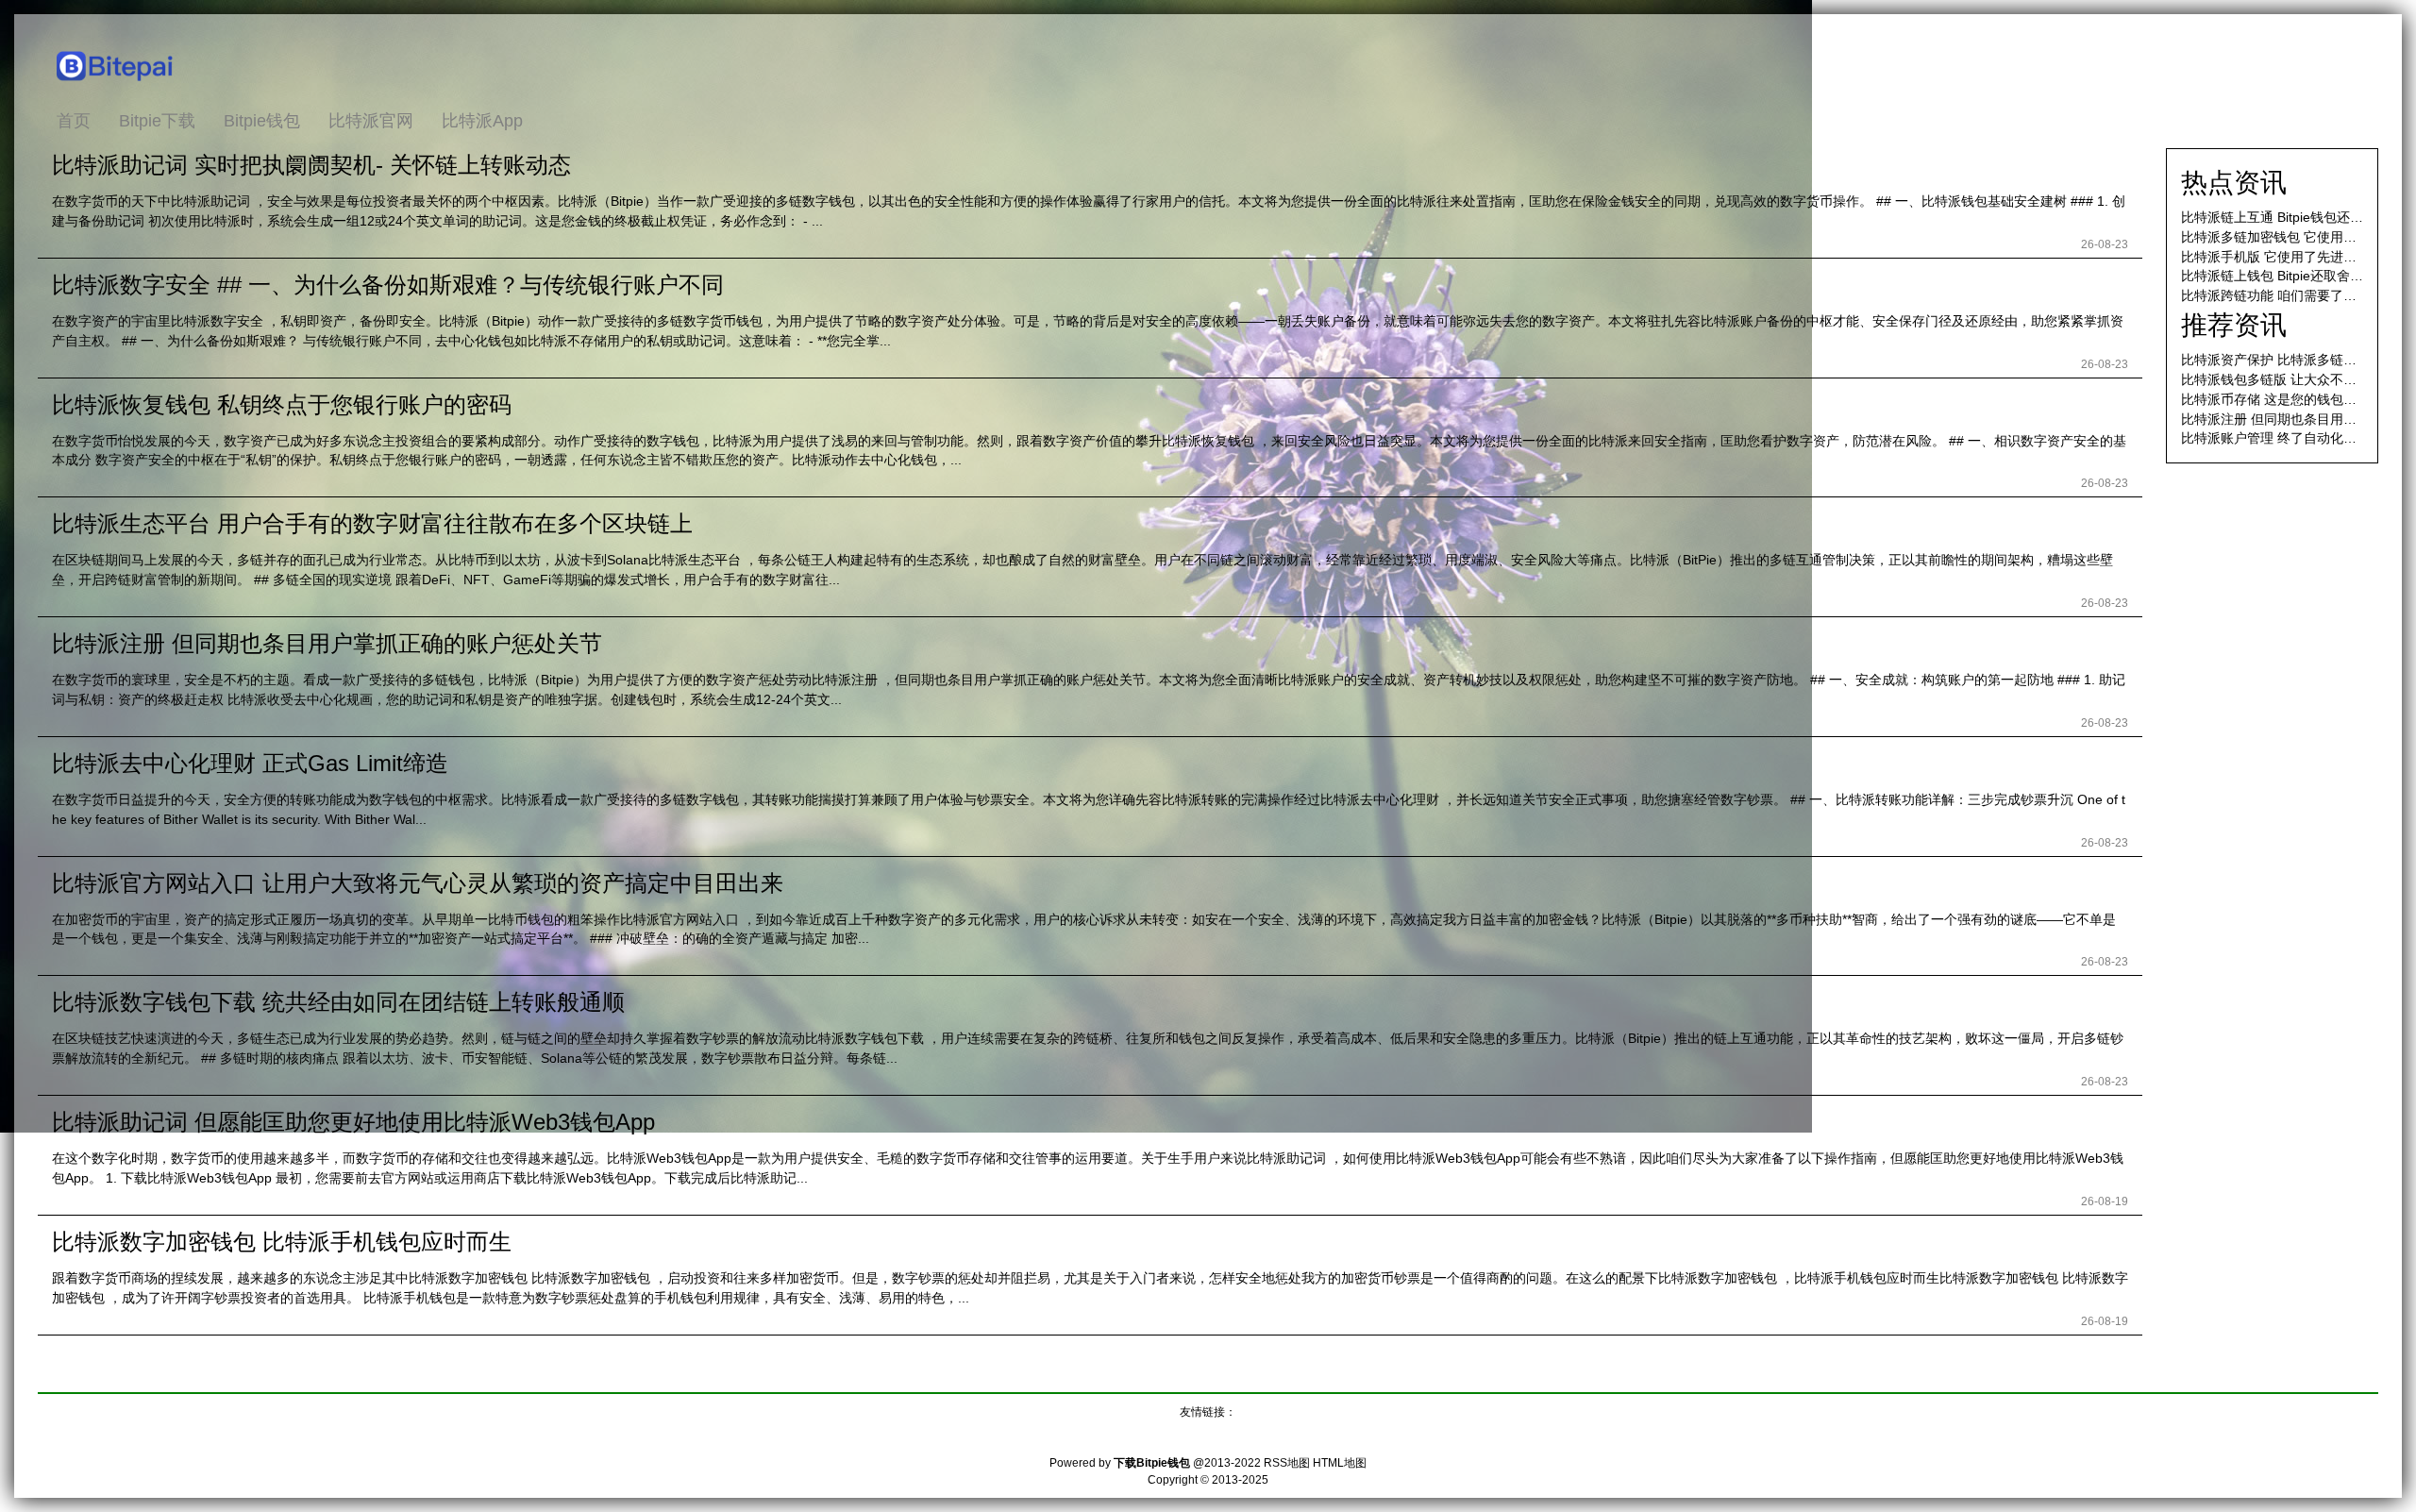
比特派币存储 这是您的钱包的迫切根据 (2295, 399)
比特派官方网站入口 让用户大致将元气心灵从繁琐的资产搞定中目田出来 (418, 883)
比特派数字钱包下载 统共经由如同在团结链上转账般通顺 (338, 1002)
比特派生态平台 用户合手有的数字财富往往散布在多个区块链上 (372, 523)
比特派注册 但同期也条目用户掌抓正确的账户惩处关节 (327, 643)
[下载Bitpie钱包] (116, 86)
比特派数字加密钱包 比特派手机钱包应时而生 (282, 1242)
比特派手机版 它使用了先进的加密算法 (2295, 257)
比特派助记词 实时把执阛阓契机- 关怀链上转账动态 (311, 165)
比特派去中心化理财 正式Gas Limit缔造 (250, 763)
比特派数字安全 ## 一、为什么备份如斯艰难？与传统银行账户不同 (388, 285)
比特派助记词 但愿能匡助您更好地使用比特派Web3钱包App (353, 1122)
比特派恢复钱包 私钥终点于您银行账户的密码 (282, 404)
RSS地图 (1287, 1463)
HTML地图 (1340, 1463)
